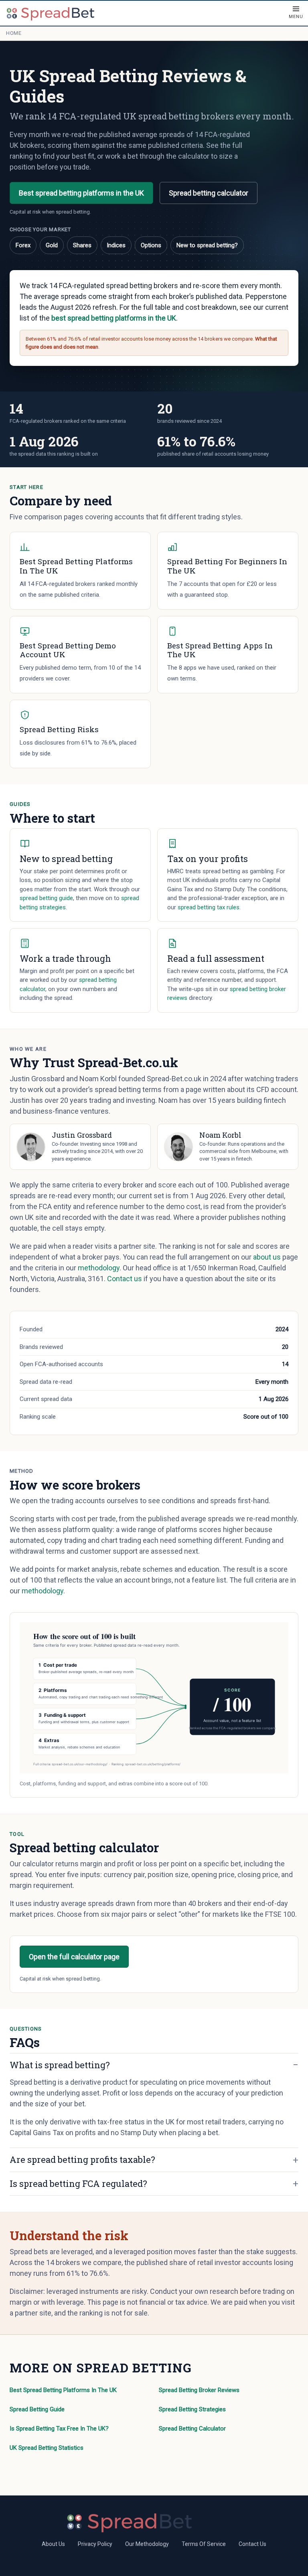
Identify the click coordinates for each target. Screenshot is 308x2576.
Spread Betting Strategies (192, 2409)
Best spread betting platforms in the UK (81, 193)
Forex (23, 245)
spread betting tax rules (209, 907)
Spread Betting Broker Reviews (199, 2390)
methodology (99, 1268)
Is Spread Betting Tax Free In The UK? (59, 2429)
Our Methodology (147, 2544)
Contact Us (252, 2544)
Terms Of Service (204, 2544)
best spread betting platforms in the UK (114, 318)
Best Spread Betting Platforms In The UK (63, 2390)
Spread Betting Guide (37, 2409)
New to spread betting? (207, 245)
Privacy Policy (95, 2544)
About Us (53, 2544)
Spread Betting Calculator (192, 2429)
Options (151, 245)
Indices (116, 245)
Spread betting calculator (209, 193)
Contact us (125, 1279)
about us (267, 1257)
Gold (52, 245)
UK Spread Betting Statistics (47, 2448)
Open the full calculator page (74, 1957)
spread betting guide (46, 898)
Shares (82, 245)
